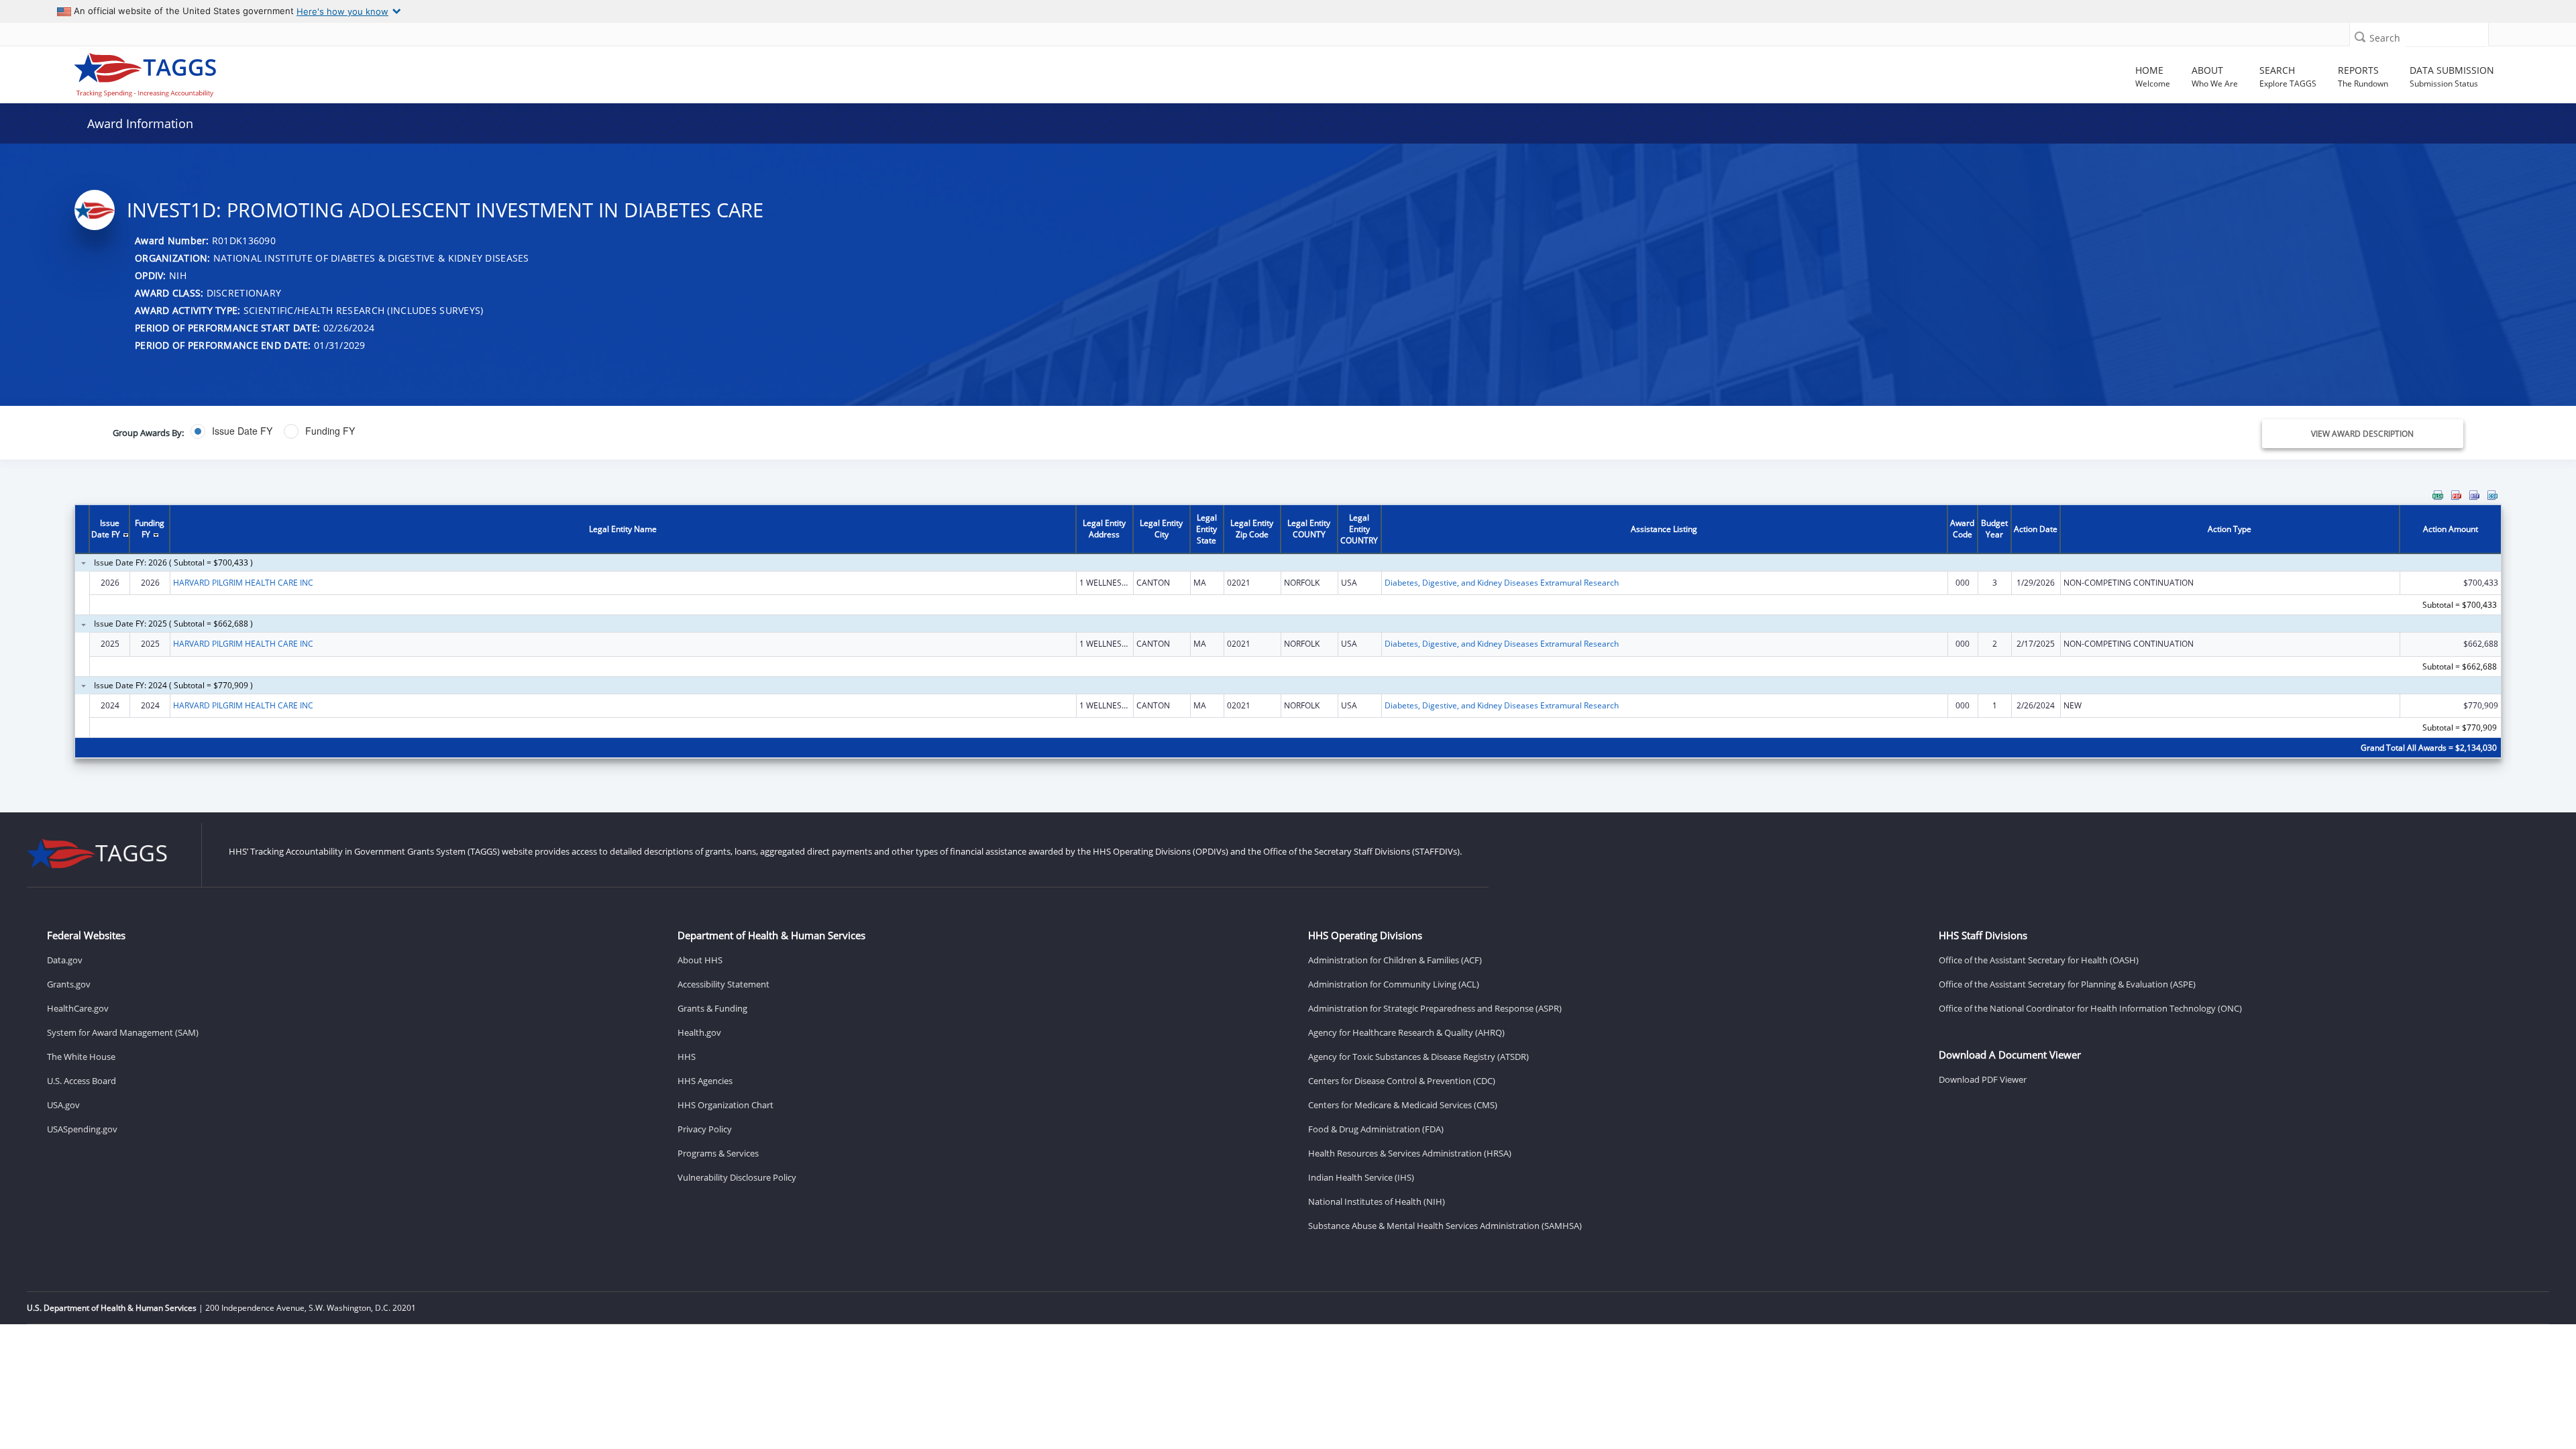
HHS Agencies (705, 1081)
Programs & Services (718, 1153)
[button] (2360, 37)
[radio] (231, 431)
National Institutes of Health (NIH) (1377, 1201)
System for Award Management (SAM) (123, 1032)
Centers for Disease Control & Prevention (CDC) (1402, 1081)
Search (2385, 38)
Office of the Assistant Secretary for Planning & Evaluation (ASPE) (2067, 984)
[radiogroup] (893, 431)
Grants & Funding (712, 1008)
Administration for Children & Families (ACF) (1395, 960)
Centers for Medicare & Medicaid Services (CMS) (1403, 1105)
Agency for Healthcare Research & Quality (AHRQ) (1406, 1032)
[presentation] (1288, 633)
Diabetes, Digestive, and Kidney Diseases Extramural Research (1502, 583)
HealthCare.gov (78, 1008)
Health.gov (699, 1032)
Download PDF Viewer (1983, 1079)
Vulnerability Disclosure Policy (737, 1177)
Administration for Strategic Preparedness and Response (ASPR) (1435, 1008)
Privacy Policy (705, 1129)
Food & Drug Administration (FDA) (1376, 1129)
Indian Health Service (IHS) (1361, 1177)
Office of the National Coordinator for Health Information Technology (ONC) (2090, 1008)
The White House (81, 1057)
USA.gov (63, 1105)
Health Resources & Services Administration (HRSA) (1410, 1153)
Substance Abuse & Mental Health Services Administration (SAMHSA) (1445, 1226)
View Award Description (2362, 434)
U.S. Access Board (82, 1081)
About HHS (700, 960)
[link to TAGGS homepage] (370, 72)
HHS (687, 1057)
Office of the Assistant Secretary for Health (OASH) (2039, 960)
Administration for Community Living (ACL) (1394, 984)
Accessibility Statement (723, 984)
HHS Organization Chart (726, 1105)
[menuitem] (2438, 495)
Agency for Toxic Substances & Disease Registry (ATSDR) (1418, 1057)
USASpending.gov (82, 1129)
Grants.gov (69, 984)
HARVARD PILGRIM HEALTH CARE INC (243, 583)
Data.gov (65, 960)
